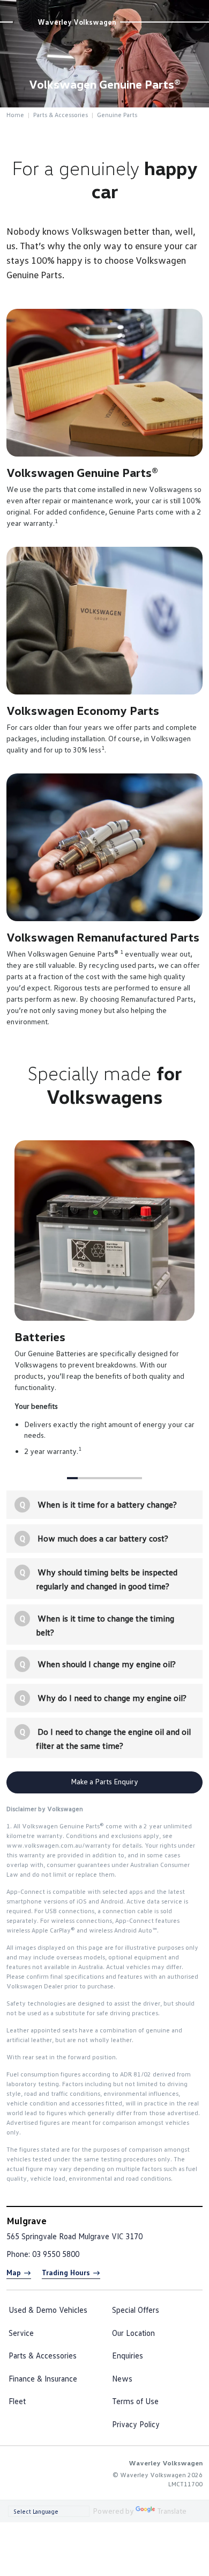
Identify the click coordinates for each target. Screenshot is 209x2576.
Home (15, 115)
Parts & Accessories (61, 115)
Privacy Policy (136, 2424)
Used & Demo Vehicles (48, 2310)
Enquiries (128, 2355)
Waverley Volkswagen (77, 22)
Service (21, 2333)
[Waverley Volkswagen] (25, 22)
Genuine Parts (117, 115)
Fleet (17, 2401)
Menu (196, 10)
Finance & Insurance (43, 2378)
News (122, 2378)
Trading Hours (66, 2272)
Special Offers (136, 2310)
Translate (172, 2511)
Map (14, 2272)
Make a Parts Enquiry (104, 1781)
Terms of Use (135, 2401)
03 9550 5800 (56, 2254)
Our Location (133, 2333)
